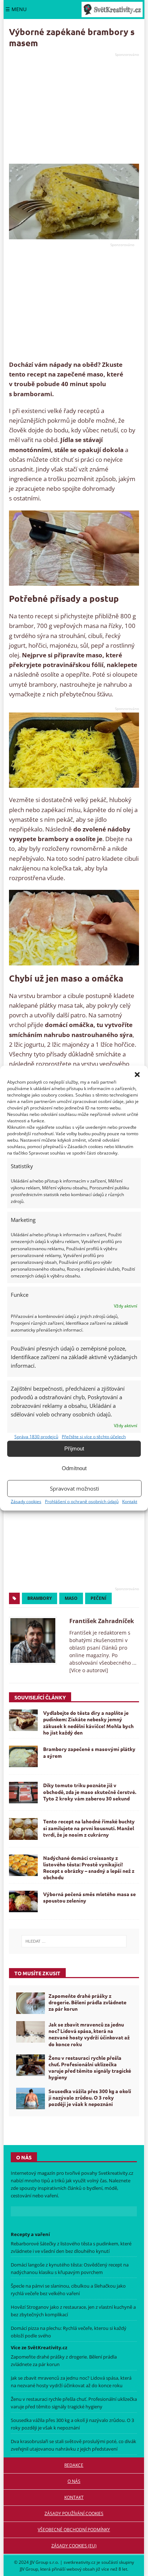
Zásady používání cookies (74, 2513)
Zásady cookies (26, 1501)
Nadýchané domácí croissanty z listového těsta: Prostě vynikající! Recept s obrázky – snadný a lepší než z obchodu (89, 1868)
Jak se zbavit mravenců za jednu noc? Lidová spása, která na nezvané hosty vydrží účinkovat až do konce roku (89, 2034)
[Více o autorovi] (89, 1670)
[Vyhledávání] (74, 1941)
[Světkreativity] (112, 9)
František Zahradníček (102, 1621)
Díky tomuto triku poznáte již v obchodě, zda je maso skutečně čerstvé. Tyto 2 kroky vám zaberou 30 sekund (90, 1791)
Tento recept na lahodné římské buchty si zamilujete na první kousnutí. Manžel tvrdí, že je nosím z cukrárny (89, 1828)
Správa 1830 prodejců (36, 1436)
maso (71, 1598)
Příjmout (74, 1448)
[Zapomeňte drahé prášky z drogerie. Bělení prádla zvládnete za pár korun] (31, 2003)
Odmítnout (74, 1468)
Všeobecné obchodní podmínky (74, 2530)
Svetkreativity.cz (116, 2173)
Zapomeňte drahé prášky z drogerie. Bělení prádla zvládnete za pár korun (87, 2002)
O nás (74, 2481)
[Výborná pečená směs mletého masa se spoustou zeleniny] (23, 1901)
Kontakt (130, 1501)
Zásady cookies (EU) (74, 2546)
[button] (137, 1074)
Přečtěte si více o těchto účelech (94, 1436)
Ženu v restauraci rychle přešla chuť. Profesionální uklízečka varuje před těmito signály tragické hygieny (90, 2067)
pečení (98, 1598)
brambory (40, 1598)
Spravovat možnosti (75, 1488)
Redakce (74, 2465)
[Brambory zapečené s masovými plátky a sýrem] (23, 1756)
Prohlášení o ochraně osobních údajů (82, 1501)
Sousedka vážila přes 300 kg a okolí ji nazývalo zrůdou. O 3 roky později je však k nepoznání (90, 2097)
